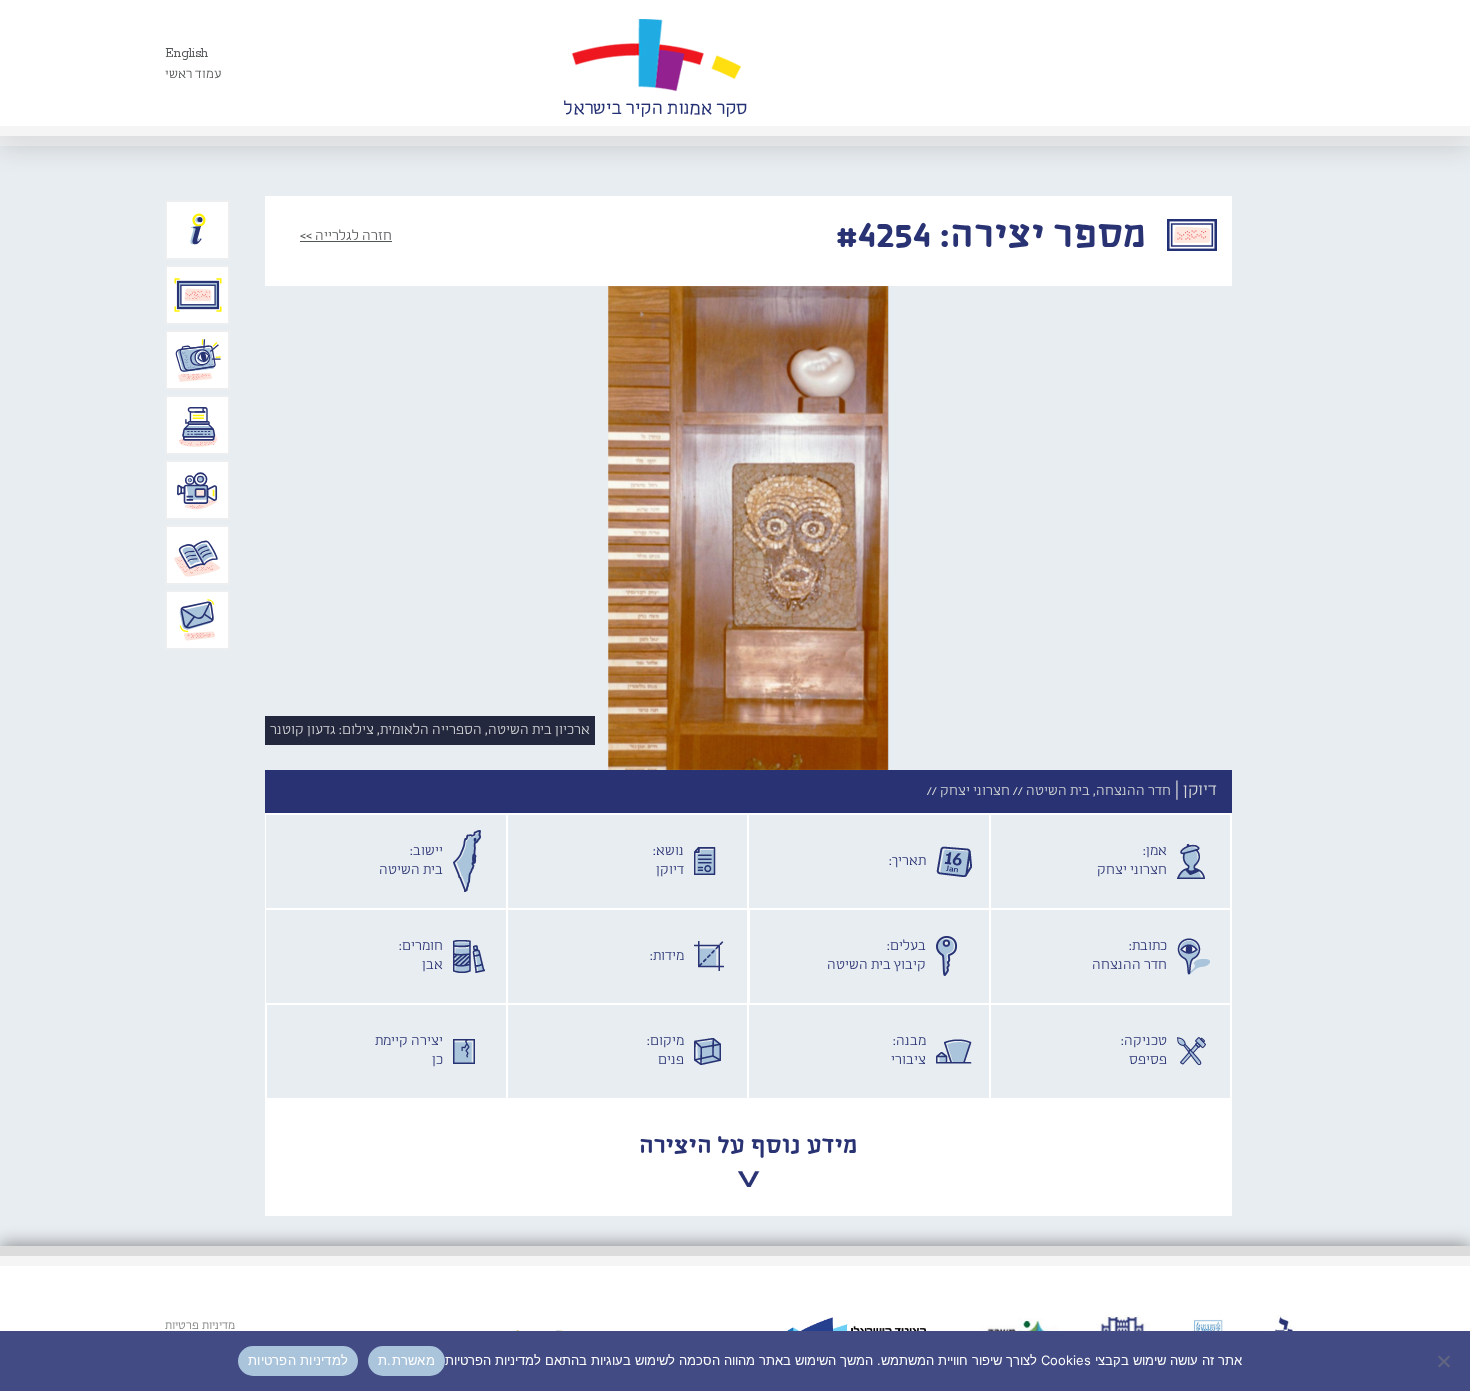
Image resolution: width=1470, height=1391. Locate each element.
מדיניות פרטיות (200, 1326)
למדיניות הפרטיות (298, 1360)
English (186, 53)
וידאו (198, 490)
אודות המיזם (198, 230)
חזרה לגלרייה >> (346, 236)
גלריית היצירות (198, 295)
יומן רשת (198, 425)
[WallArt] (655, 63)
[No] (1445, 1361)
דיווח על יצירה (198, 360)
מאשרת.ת (406, 1360)
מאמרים (198, 555)
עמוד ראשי (193, 74)
